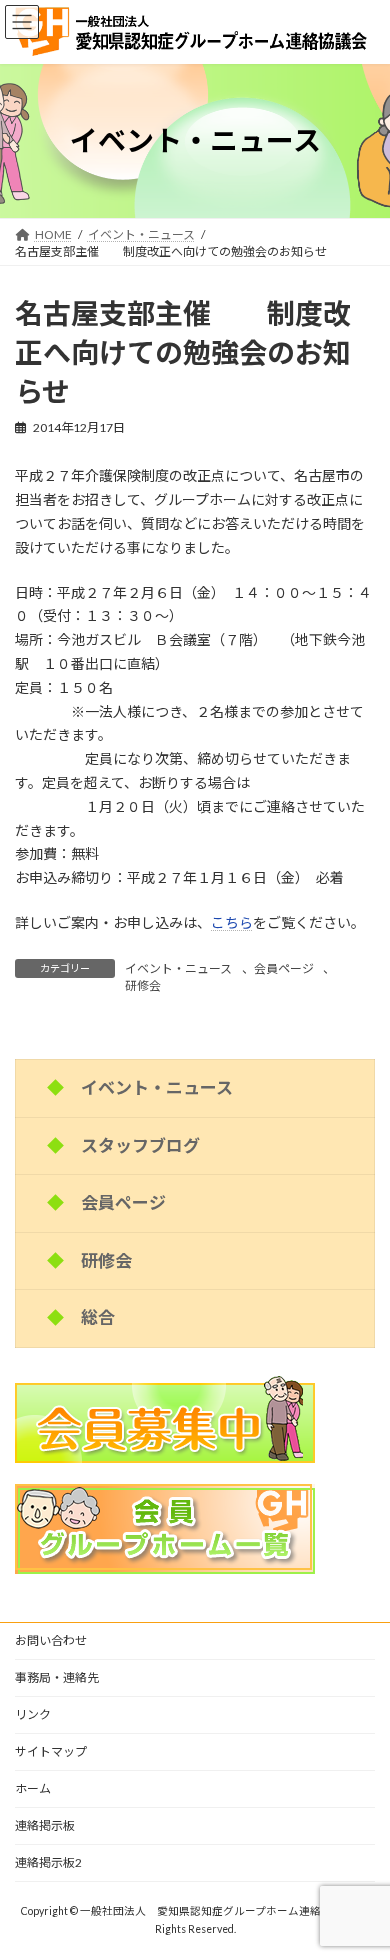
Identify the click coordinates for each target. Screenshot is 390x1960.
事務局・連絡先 (57, 1677)
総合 (98, 1317)
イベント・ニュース (178, 968)
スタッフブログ (140, 1144)
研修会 (143, 985)
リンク (33, 1714)
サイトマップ (51, 1751)
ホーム (33, 1788)
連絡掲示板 (45, 1825)
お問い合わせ (51, 1640)
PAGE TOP (360, 1880)
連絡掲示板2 (48, 1862)
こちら (232, 922)
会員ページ (284, 968)
